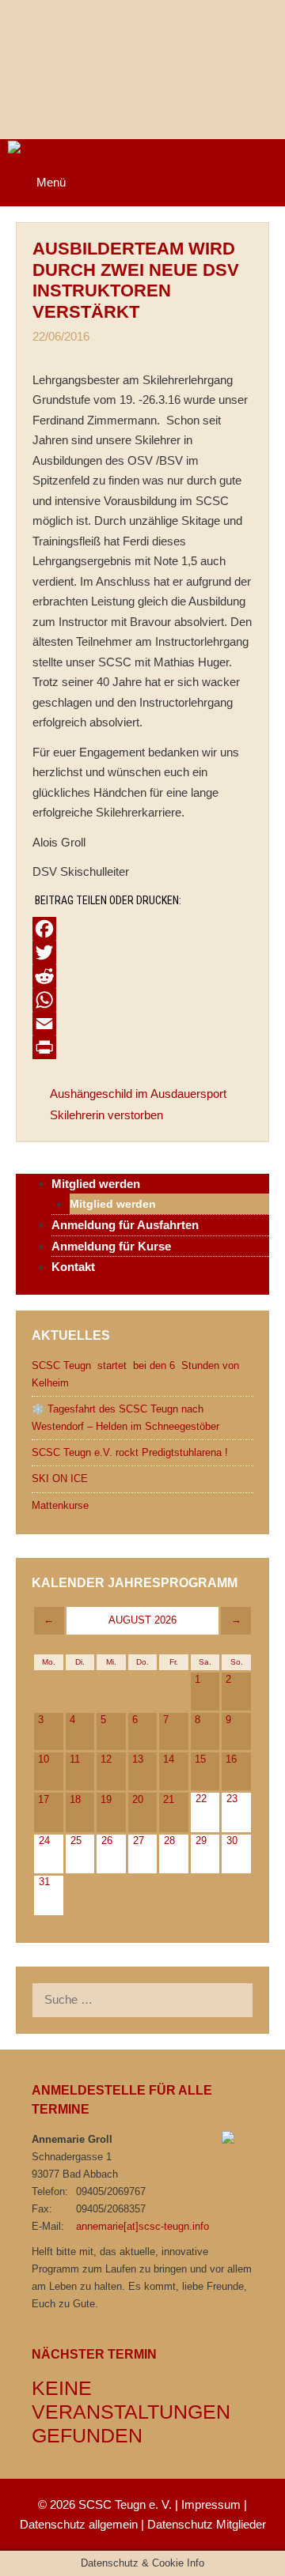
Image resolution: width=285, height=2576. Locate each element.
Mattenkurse (60, 1505)
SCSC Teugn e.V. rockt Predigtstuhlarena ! (130, 1452)
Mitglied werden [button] (96, 1184)
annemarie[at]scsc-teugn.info (142, 2226)
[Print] (142, 1047)
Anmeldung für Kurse (111, 1246)
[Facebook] (142, 929)
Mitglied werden (113, 1204)
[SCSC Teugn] (48, 150)
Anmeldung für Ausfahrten (125, 1225)
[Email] (142, 1024)
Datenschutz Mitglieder (207, 2524)
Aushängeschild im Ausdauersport (138, 1094)
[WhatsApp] (142, 1000)
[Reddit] (142, 976)
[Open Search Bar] (262, 163)
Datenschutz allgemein (79, 2524)
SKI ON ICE (60, 1478)
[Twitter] (142, 952)
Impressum (211, 2504)
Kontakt (73, 1267)
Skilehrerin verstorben (106, 1115)
